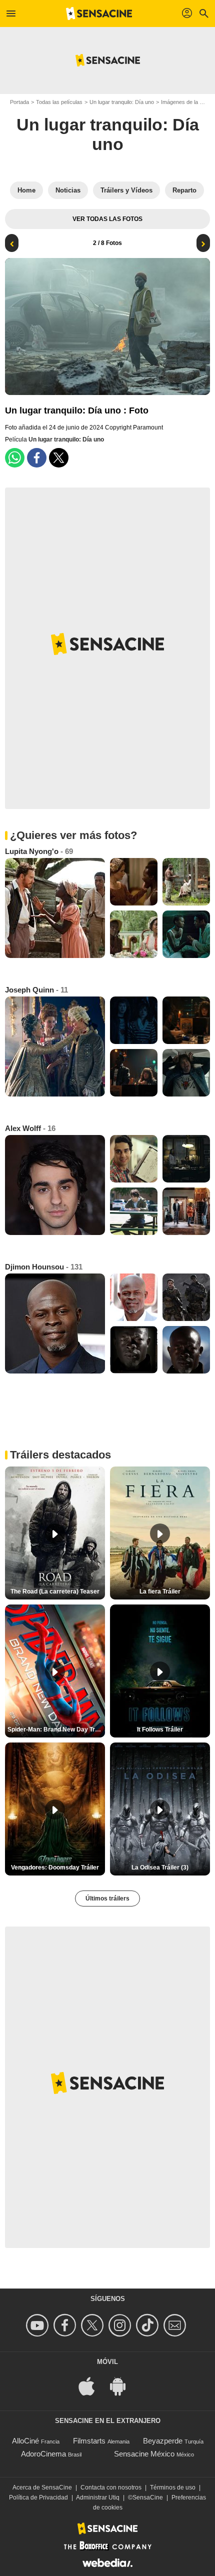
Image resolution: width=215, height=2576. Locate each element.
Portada (19, 102)
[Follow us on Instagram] (121, 2325)
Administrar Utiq (98, 2497)
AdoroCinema (43, 2454)
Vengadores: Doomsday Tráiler (55, 1867)
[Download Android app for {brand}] (123, 2386)
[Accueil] (99, 13)
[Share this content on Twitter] (59, 458)
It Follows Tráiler (160, 1729)
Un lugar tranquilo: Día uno (122, 102)
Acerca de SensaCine (42, 2487)
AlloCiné (25, 2441)
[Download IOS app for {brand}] (92, 2386)
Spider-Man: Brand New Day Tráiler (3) (56, 1729)
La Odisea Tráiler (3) (160, 1867)
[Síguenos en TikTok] (149, 2325)
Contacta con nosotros (111, 2487)
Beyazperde (163, 2441)
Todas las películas (59, 102)
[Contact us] (176, 2325)
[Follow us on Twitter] (94, 2325)
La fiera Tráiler (160, 1591)
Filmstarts (89, 2441)
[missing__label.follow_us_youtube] (39, 2325)
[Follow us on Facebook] (66, 2325)
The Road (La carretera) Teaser (55, 1591)
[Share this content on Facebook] (37, 458)
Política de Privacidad (38, 2497)
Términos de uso (173, 2487)
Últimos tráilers (107, 1898)
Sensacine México (144, 2454)
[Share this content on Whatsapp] (15, 458)
